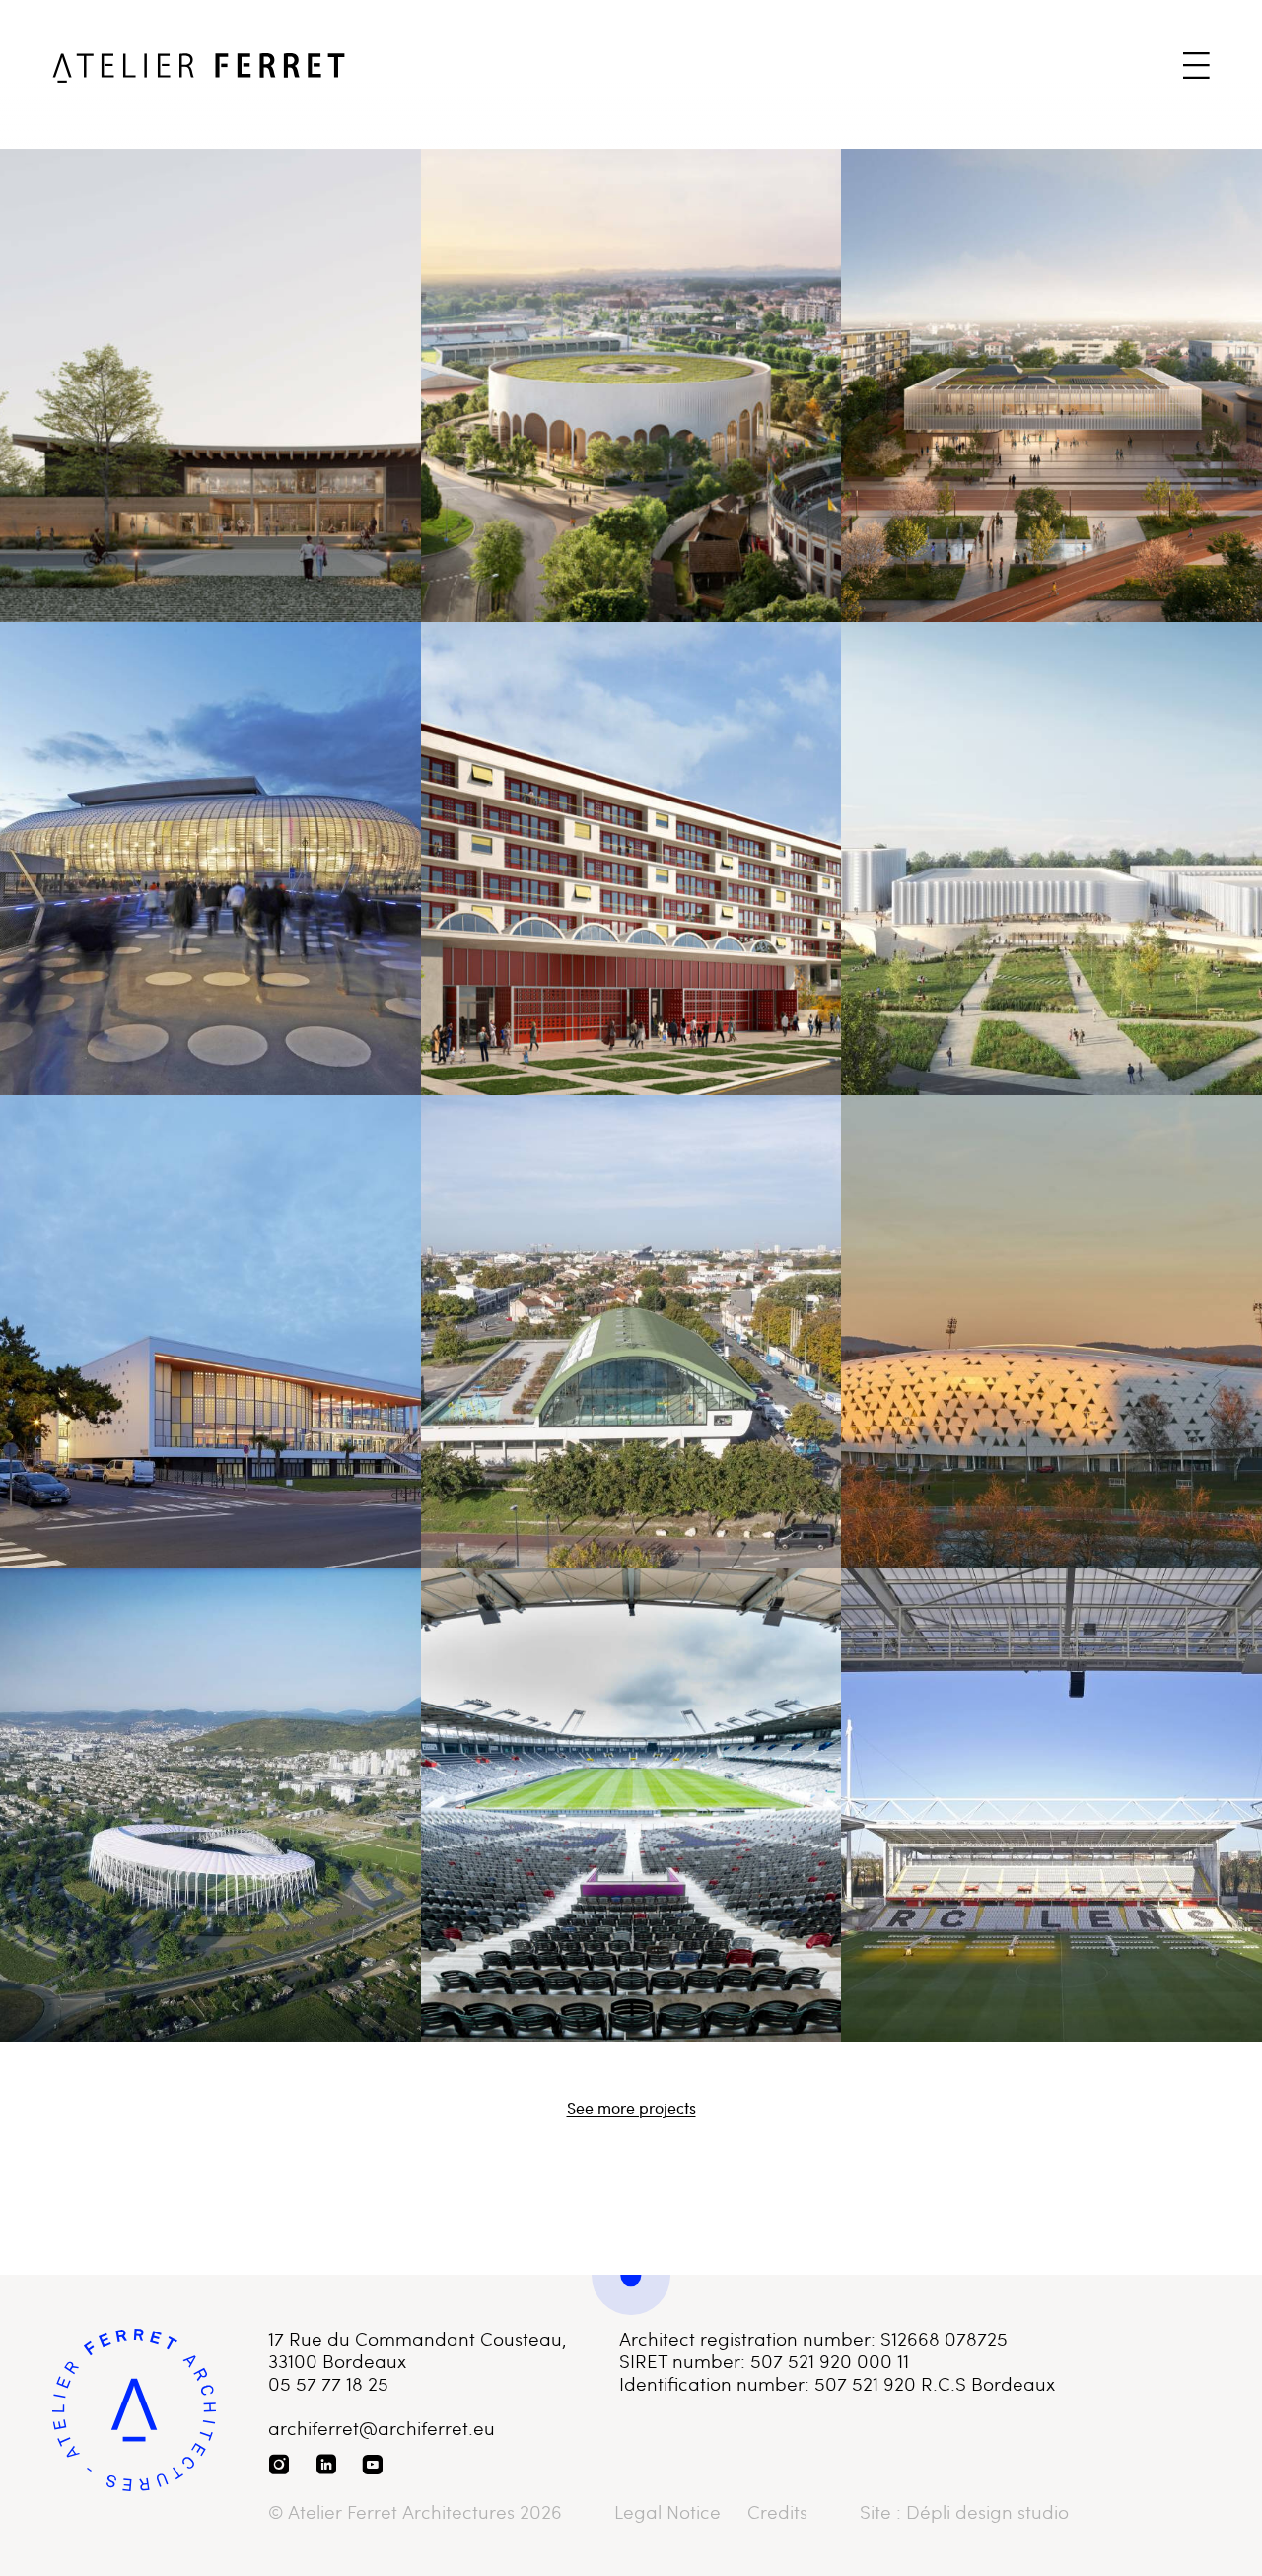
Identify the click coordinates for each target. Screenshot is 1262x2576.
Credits (777, 2512)
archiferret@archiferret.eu (382, 2428)
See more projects (631, 2108)
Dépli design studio (987, 2511)
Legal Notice (667, 2512)
